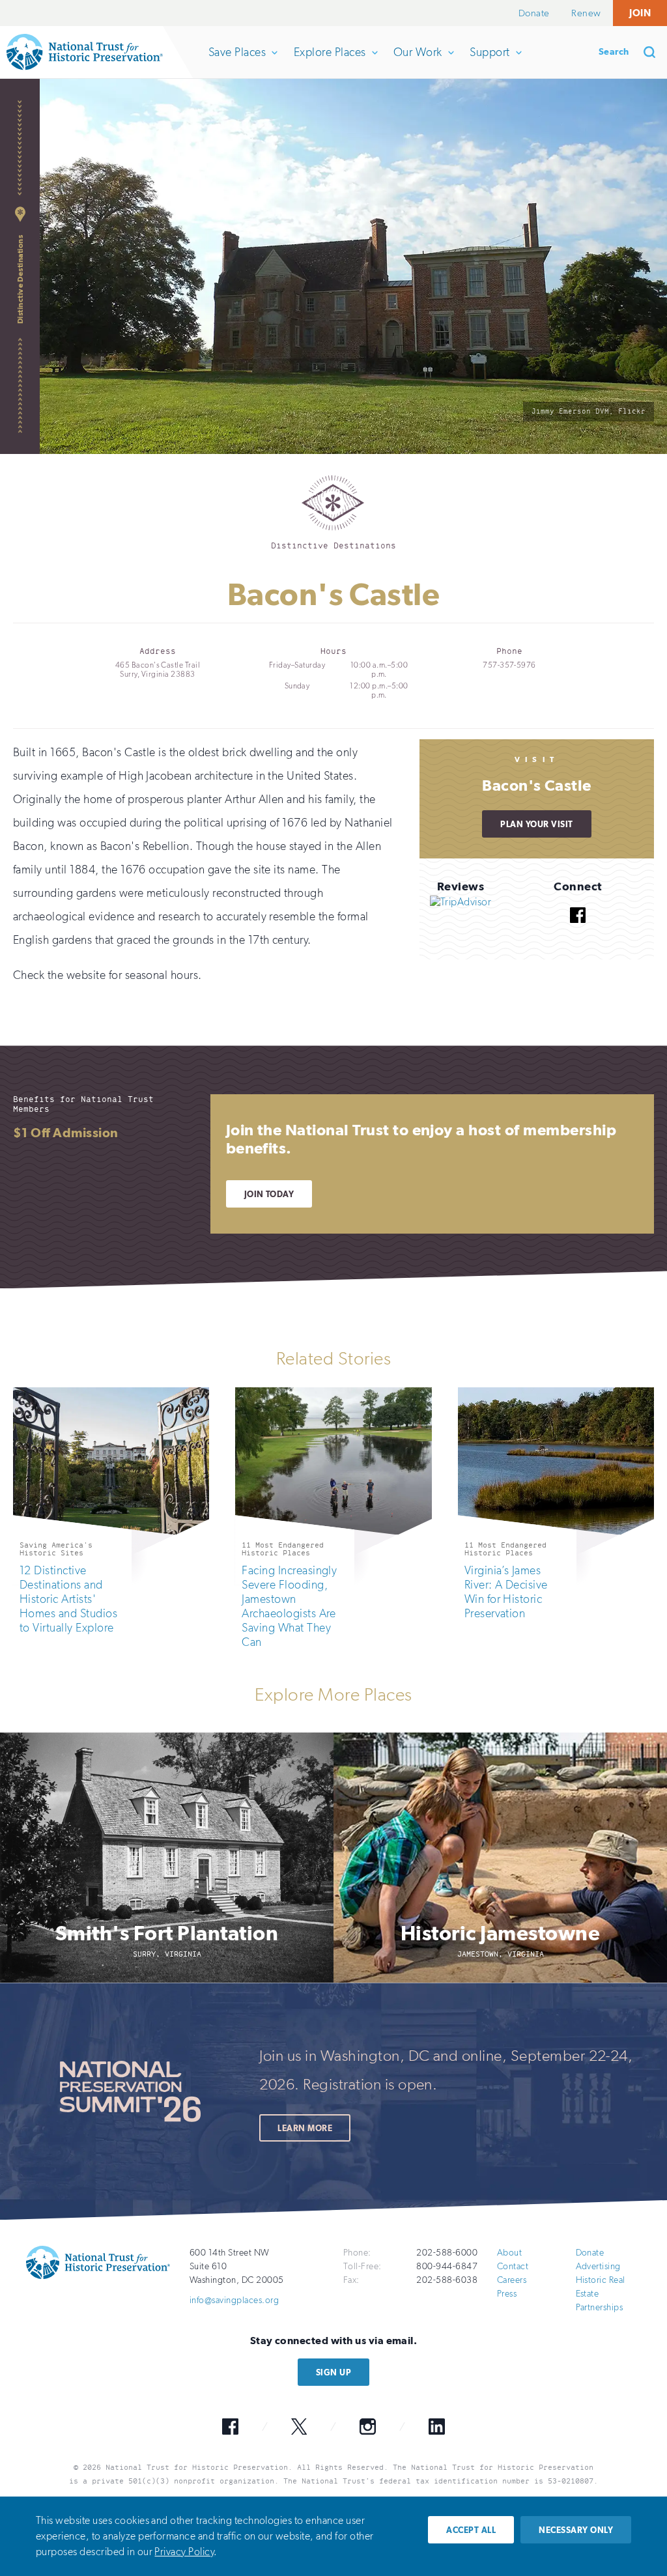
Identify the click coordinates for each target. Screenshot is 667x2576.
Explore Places (330, 62)
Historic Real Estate (601, 2287)
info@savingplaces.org (234, 2300)
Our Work (418, 62)
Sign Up (333, 2372)
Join (640, 13)
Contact (513, 2266)
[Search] (654, 52)
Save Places (237, 62)
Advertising (598, 2266)
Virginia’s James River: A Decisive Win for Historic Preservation (506, 1592)
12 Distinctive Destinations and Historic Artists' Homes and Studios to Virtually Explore (68, 1599)
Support (489, 62)
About (509, 2253)
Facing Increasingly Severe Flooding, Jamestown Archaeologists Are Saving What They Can (289, 1606)
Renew (586, 13)
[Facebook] (578, 932)
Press (507, 2294)
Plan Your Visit (536, 824)
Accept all (471, 2530)
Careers (512, 2280)
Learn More (305, 2128)
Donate (534, 13)
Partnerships (600, 2307)
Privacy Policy (184, 2552)
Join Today (269, 1194)
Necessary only (576, 2530)
